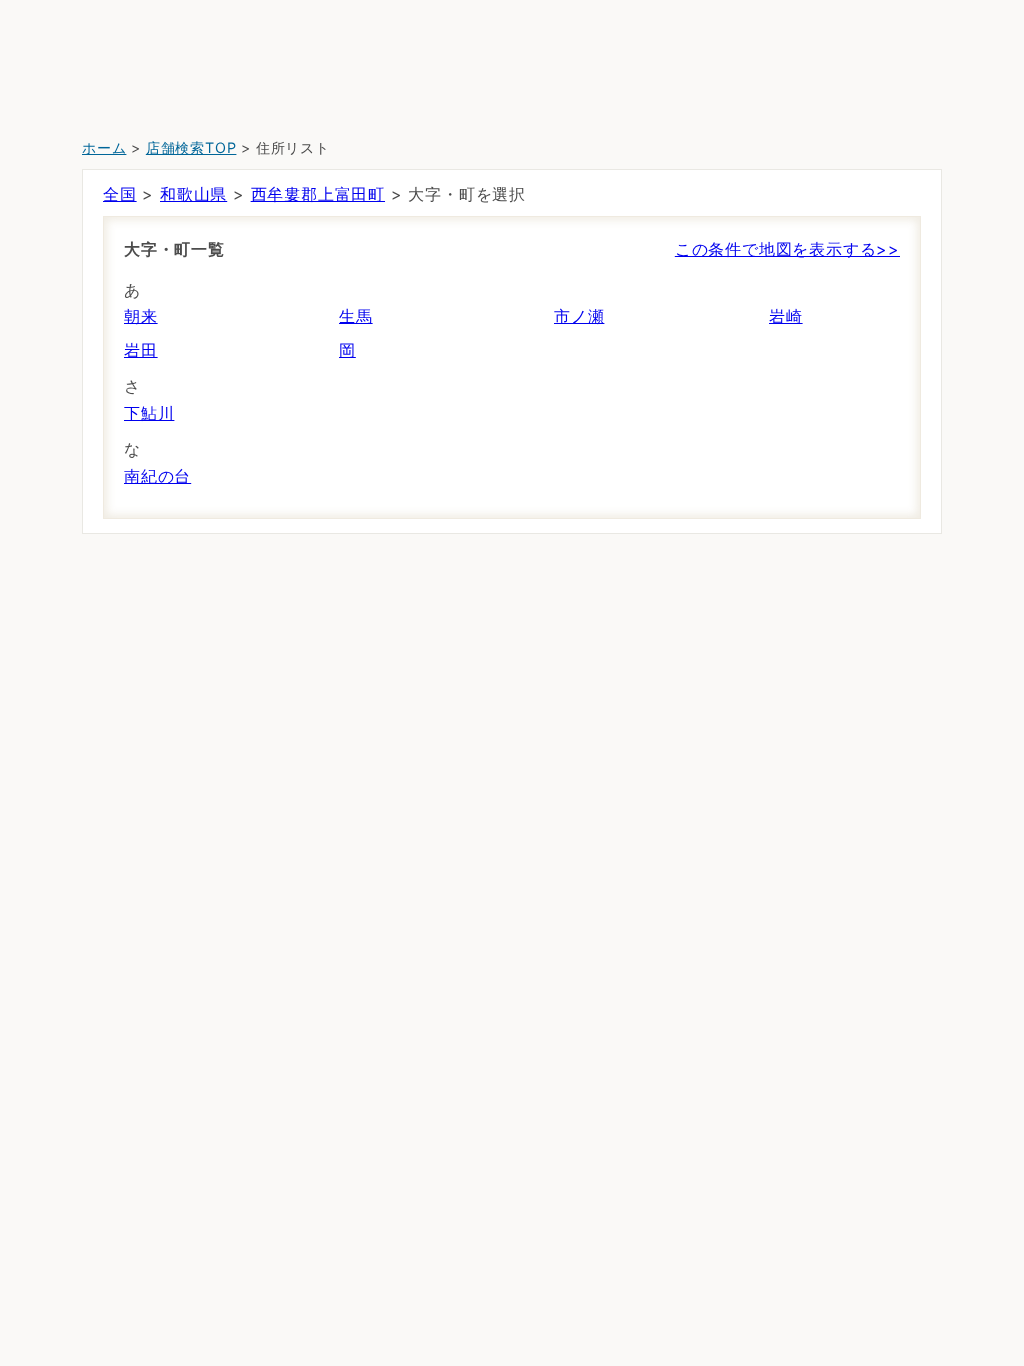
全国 (120, 194)
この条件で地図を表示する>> (787, 249)
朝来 (141, 316)
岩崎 (786, 316)
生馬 (356, 316)
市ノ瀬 (579, 316)
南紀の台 (157, 476)
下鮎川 (149, 413)
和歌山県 (193, 194)
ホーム (104, 147)
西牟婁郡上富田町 (318, 194)
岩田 (141, 350)
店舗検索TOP (191, 147)
